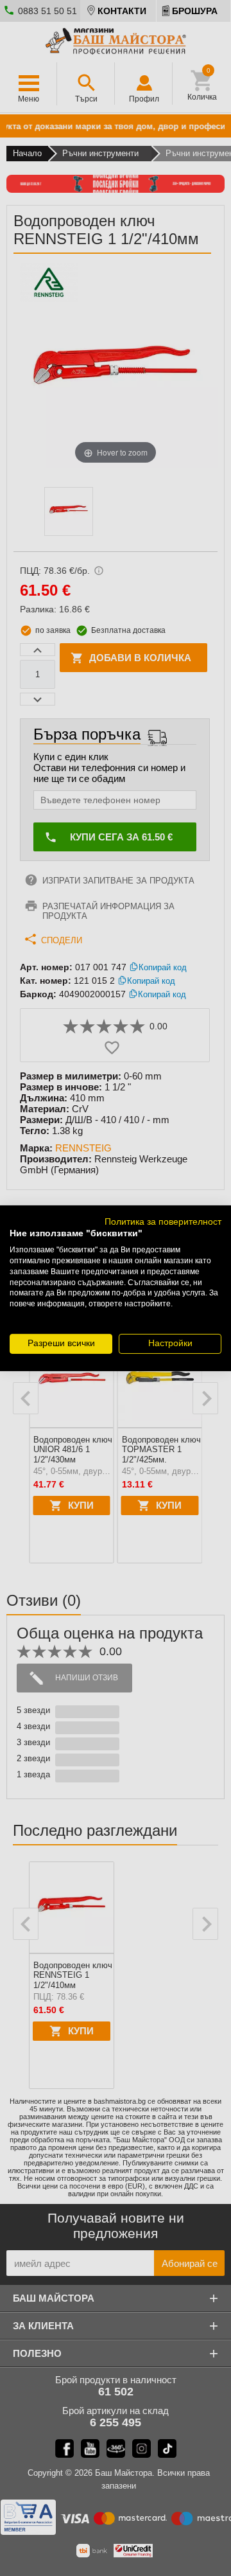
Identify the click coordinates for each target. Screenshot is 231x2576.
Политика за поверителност (163, 1221)
